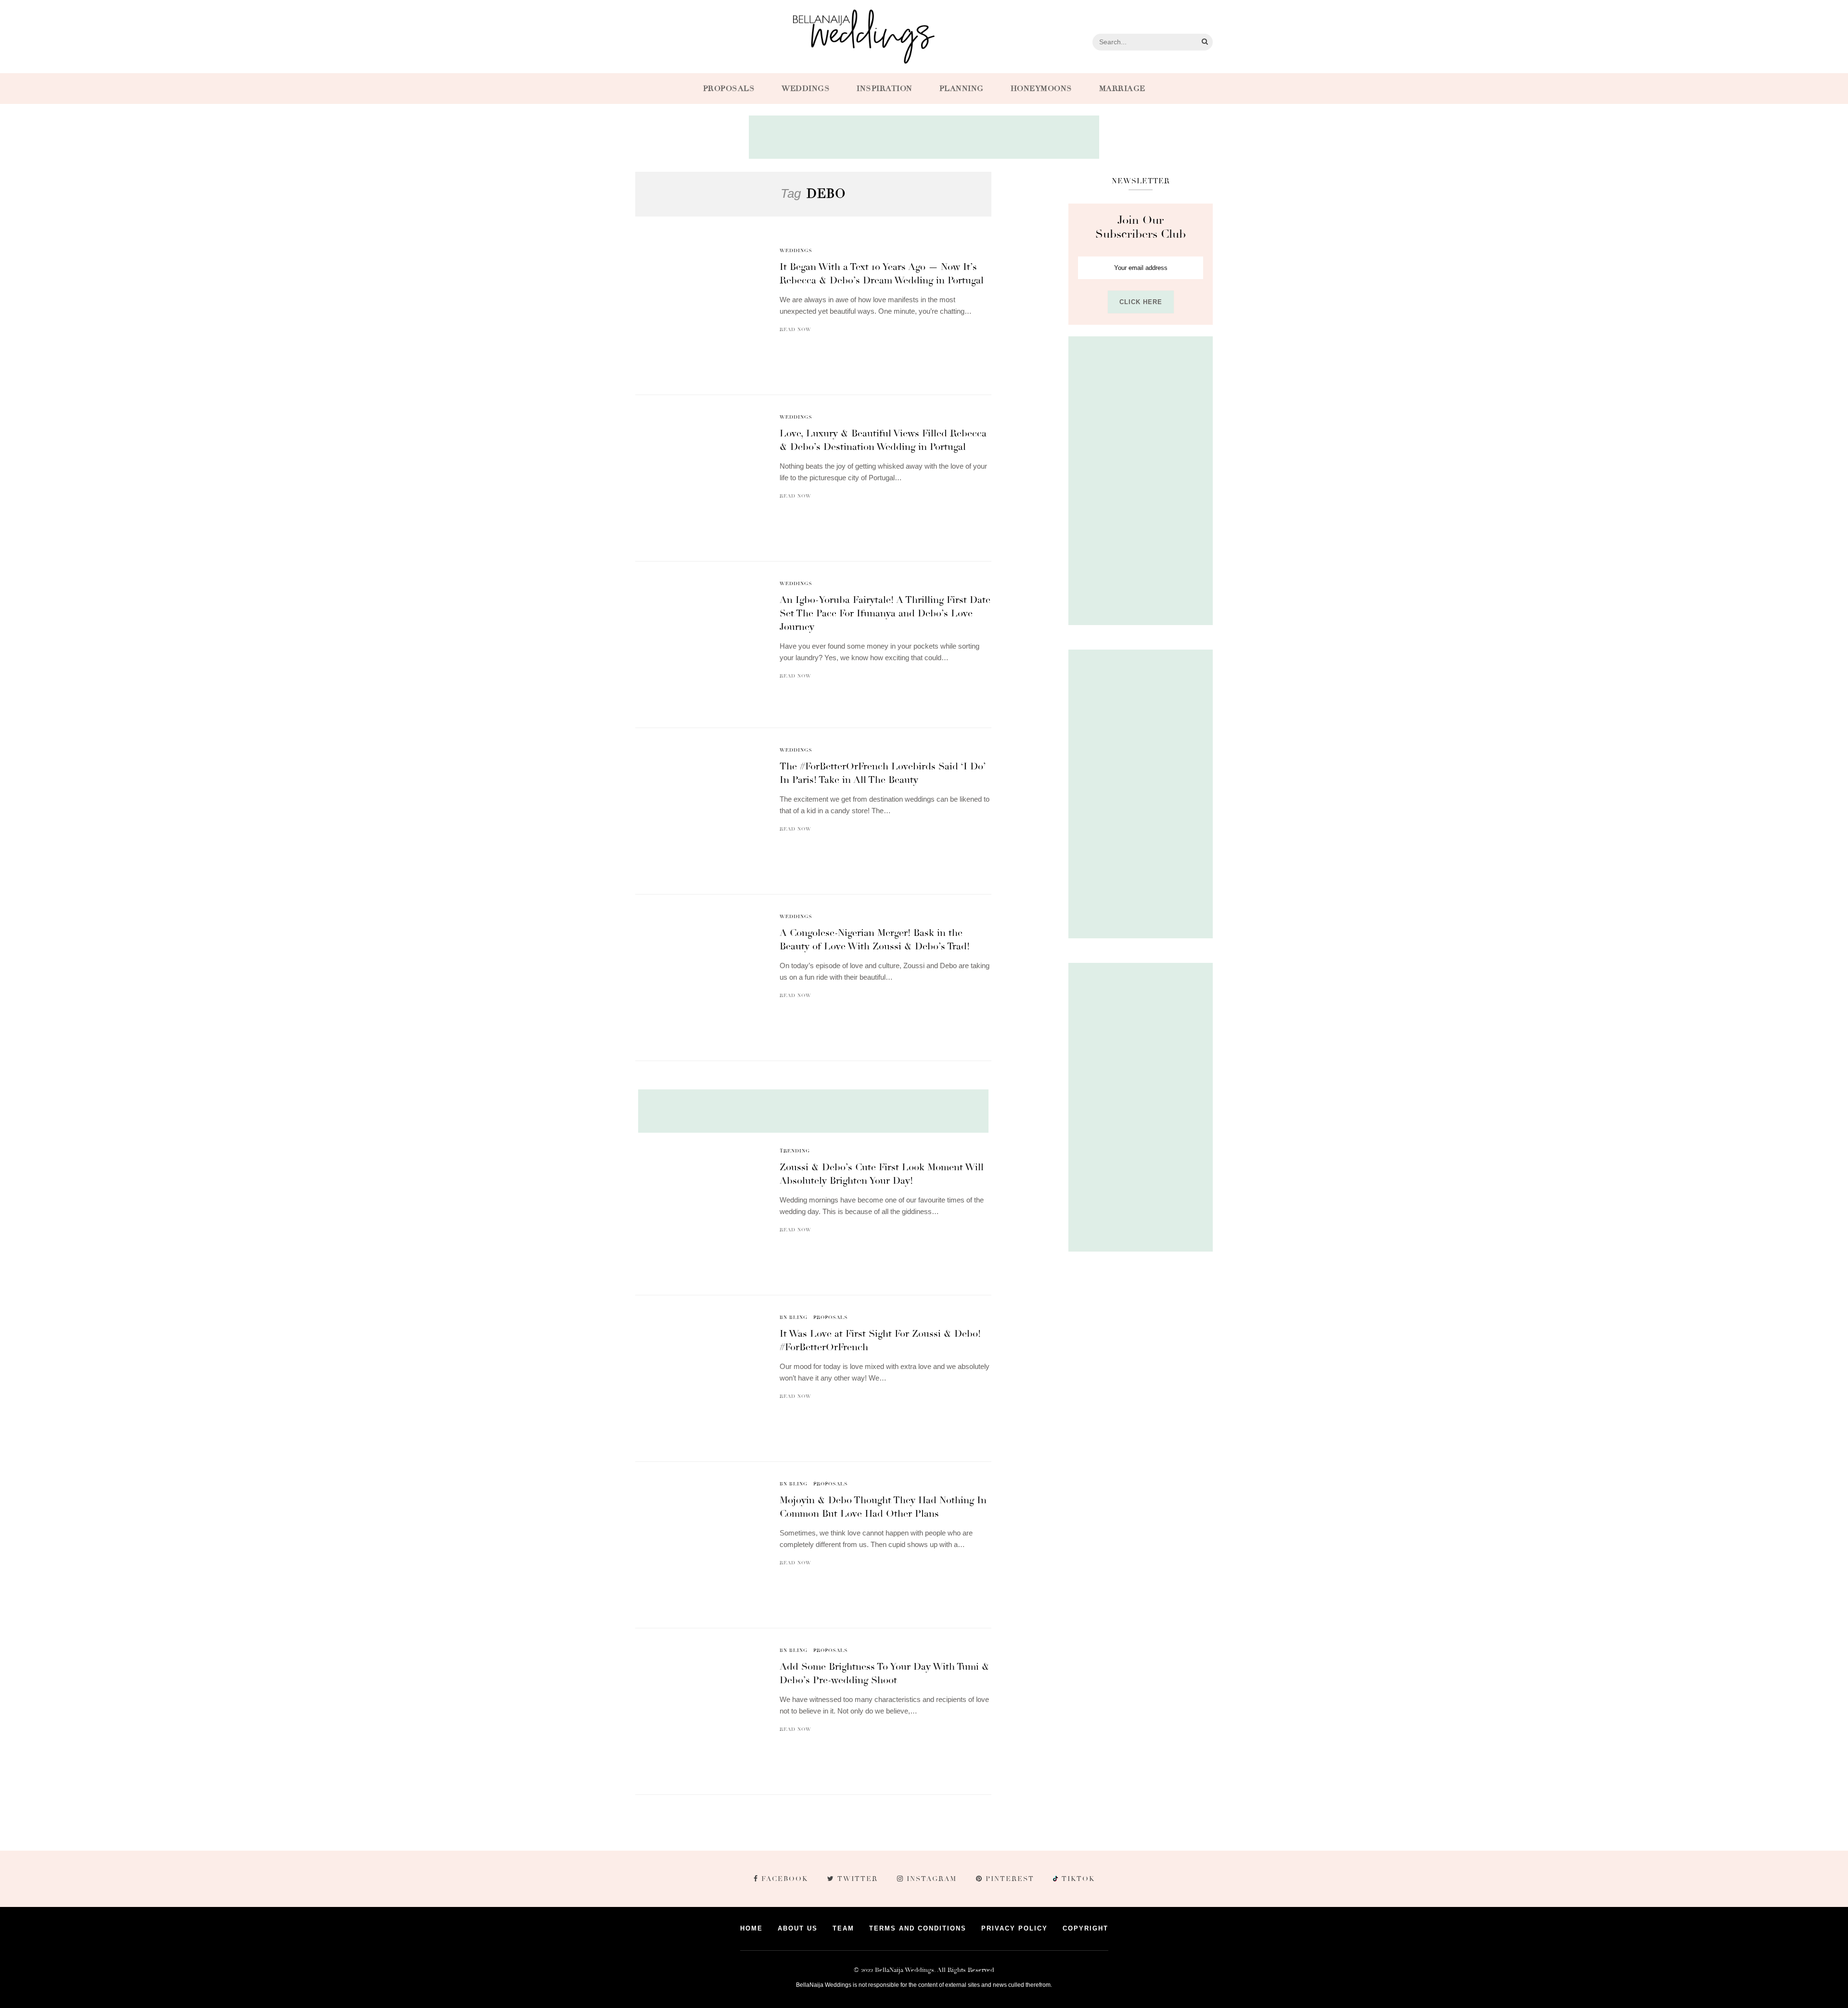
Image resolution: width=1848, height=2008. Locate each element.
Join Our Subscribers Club (1141, 227)
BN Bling (794, 1317)
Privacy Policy (1014, 1928)
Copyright (1085, 1928)
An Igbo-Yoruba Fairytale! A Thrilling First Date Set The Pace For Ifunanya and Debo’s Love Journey (885, 613)
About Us (798, 1928)
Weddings (806, 89)
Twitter (858, 1879)
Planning (962, 89)
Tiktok (1077, 1879)
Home (751, 1928)
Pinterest (1010, 1879)
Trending (795, 1151)
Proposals (729, 89)
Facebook (785, 1879)
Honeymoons (1041, 89)
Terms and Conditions (918, 1928)
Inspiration (885, 89)
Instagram (932, 1879)
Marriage (1122, 89)
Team (843, 1928)
